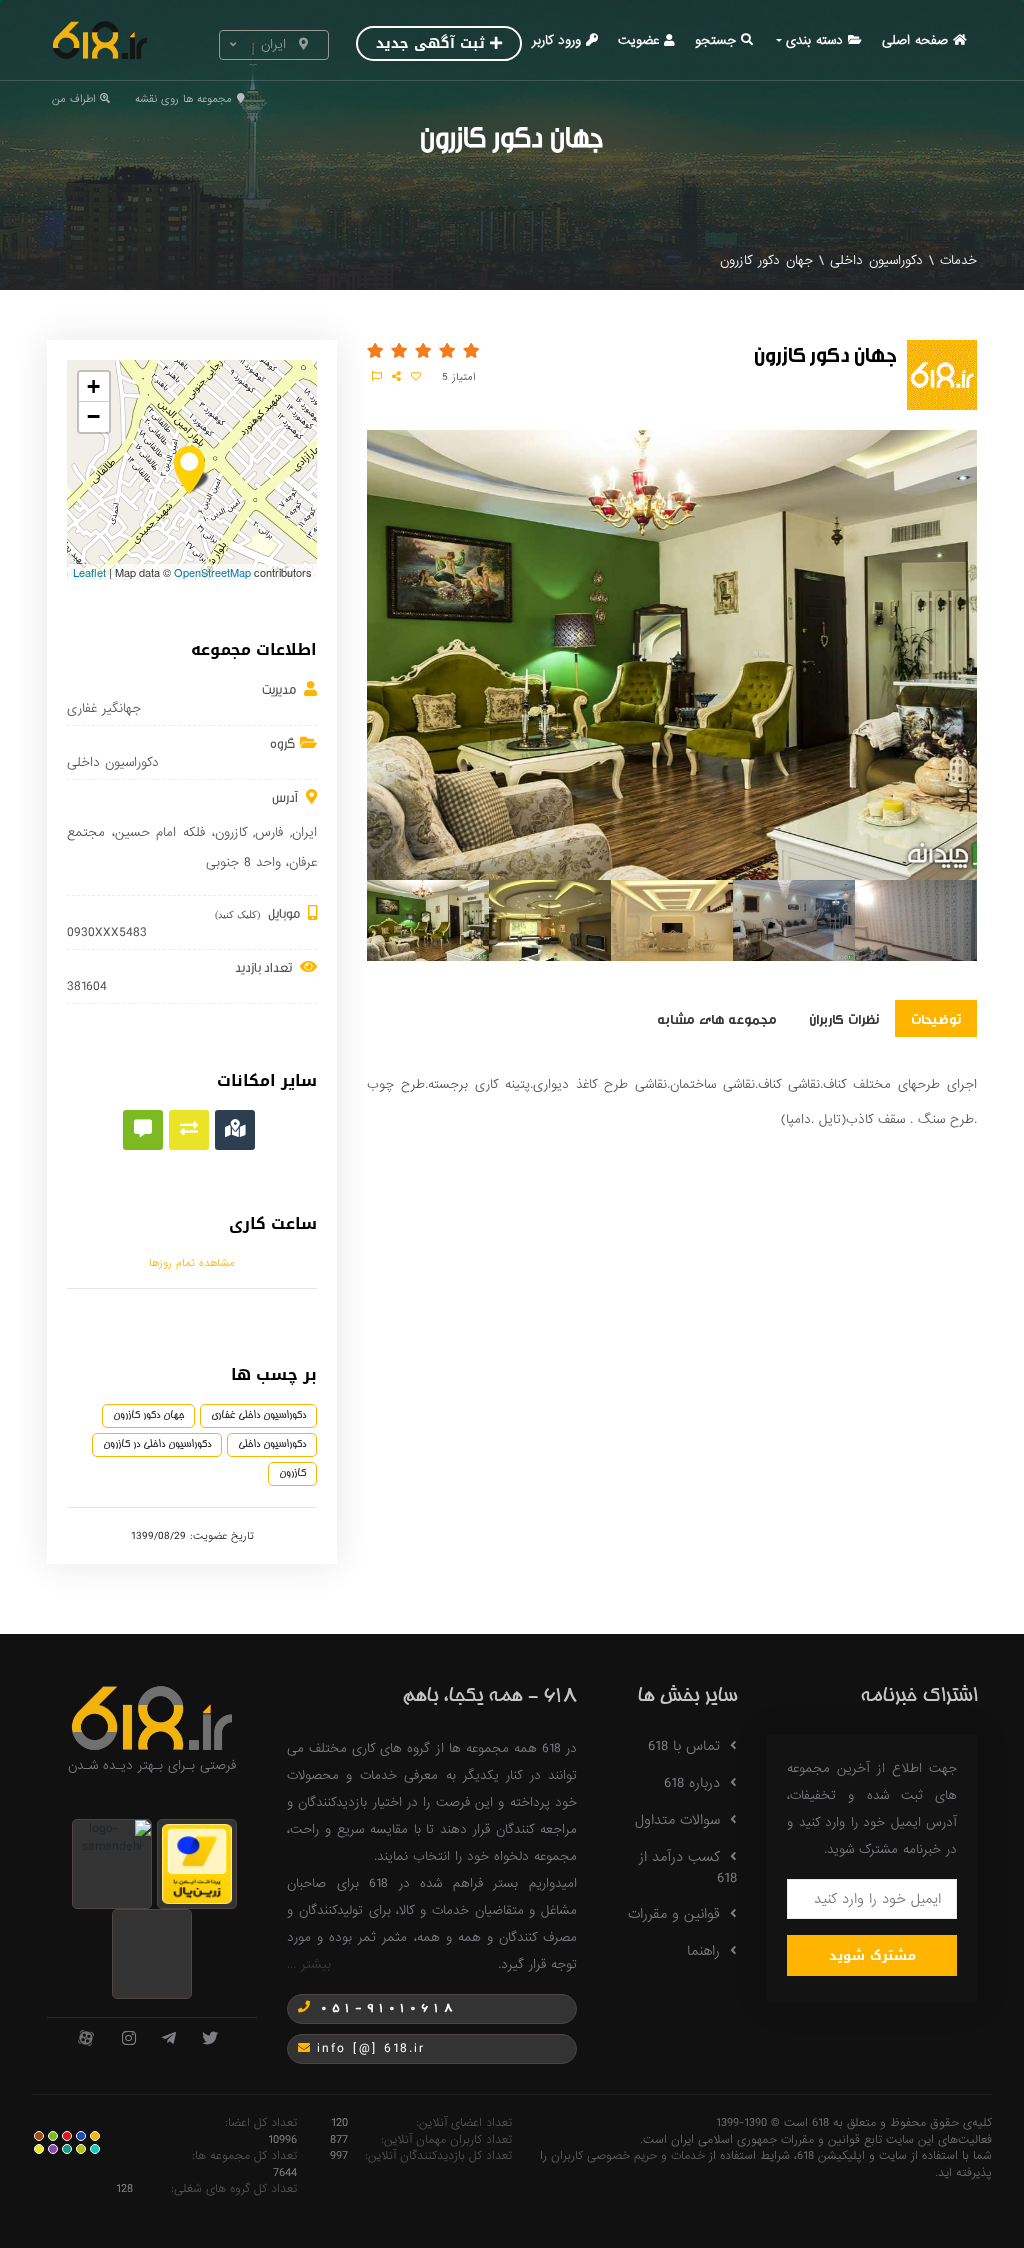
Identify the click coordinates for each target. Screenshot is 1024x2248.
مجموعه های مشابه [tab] (717, 1018)
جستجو (715, 40)
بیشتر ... (309, 1964)
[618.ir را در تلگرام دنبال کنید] (169, 2039)
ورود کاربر (556, 40)
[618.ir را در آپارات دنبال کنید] (86, 2039)
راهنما (703, 1951)
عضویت (638, 40)
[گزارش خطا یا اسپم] (377, 377)
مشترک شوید (872, 1955)
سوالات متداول (677, 1820)
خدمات (958, 260)
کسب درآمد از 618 (688, 1867)
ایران (304, 832)
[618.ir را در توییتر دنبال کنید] (210, 2039)
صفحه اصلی (915, 40)
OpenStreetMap (212, 572)
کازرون (231, 832)
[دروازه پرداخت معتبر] (197, 1863)
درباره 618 (692, 1783)
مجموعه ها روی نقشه (183, 99)
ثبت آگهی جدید (430, 43)
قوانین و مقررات (674, 1914)
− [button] (93, 416)
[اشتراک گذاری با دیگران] (396, 377)
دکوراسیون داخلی (876, 260)
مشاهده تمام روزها (192, 1263)
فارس (269, 832)
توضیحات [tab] (936, 1018)
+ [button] (93, 386)
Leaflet (89, 572)
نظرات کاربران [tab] (844, 1018)
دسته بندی (814, 40)
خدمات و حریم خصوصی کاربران (628, 2156)
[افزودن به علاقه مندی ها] (416, 377)
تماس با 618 (684, 1746)
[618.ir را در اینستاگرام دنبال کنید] (129, 2039)
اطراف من (73, 99)
